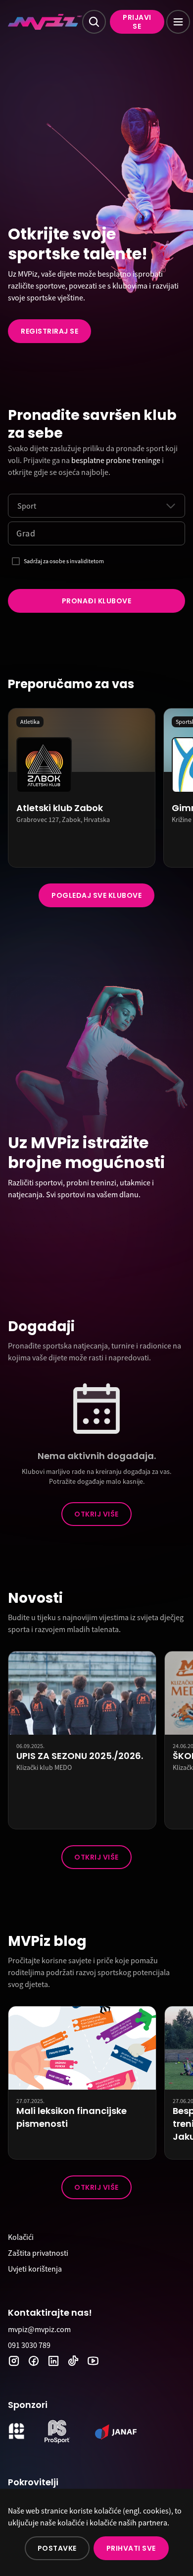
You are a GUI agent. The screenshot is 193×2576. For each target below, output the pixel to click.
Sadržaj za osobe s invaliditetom (64, 561)
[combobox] (17, 506)
